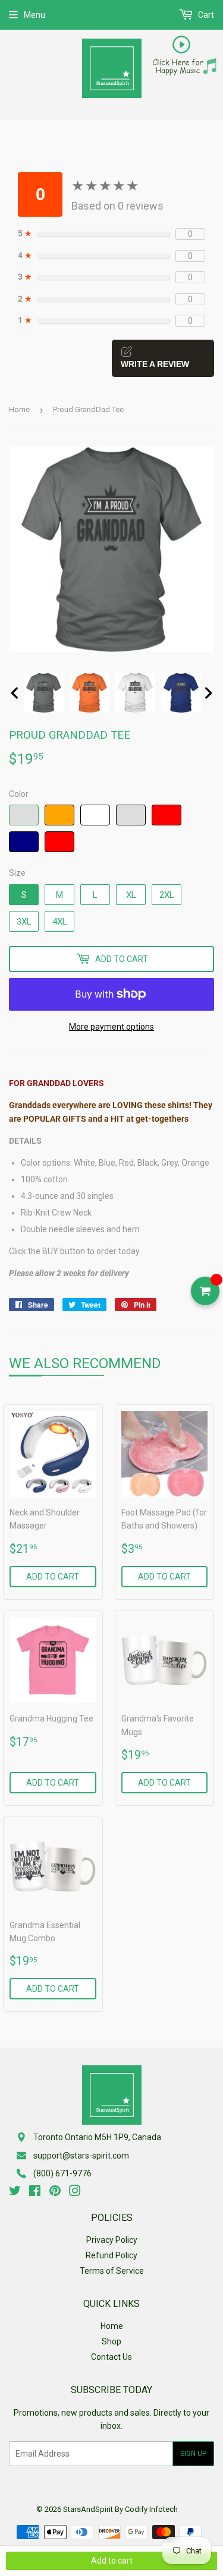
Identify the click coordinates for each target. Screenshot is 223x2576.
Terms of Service (112, 2271)
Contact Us (111, 2357)
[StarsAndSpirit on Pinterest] (55, 2192)
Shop (111, 2341)
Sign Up (193, 2454)
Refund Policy (111, 2255)
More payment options (111, 1027)
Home (19, 409)
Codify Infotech (151, 2509)
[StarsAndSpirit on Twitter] (15, 2192)
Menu (34, 15)
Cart (205, 15)
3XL (24, 922)
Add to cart (53, 1577)
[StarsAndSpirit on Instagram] (75, 2192)
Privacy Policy (112, 2240)
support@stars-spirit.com (81, 2156)
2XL (167, 895)
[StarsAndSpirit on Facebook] (35, 2192)
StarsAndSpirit (88, 2509)
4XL (60, 922)
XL (131, 895)
